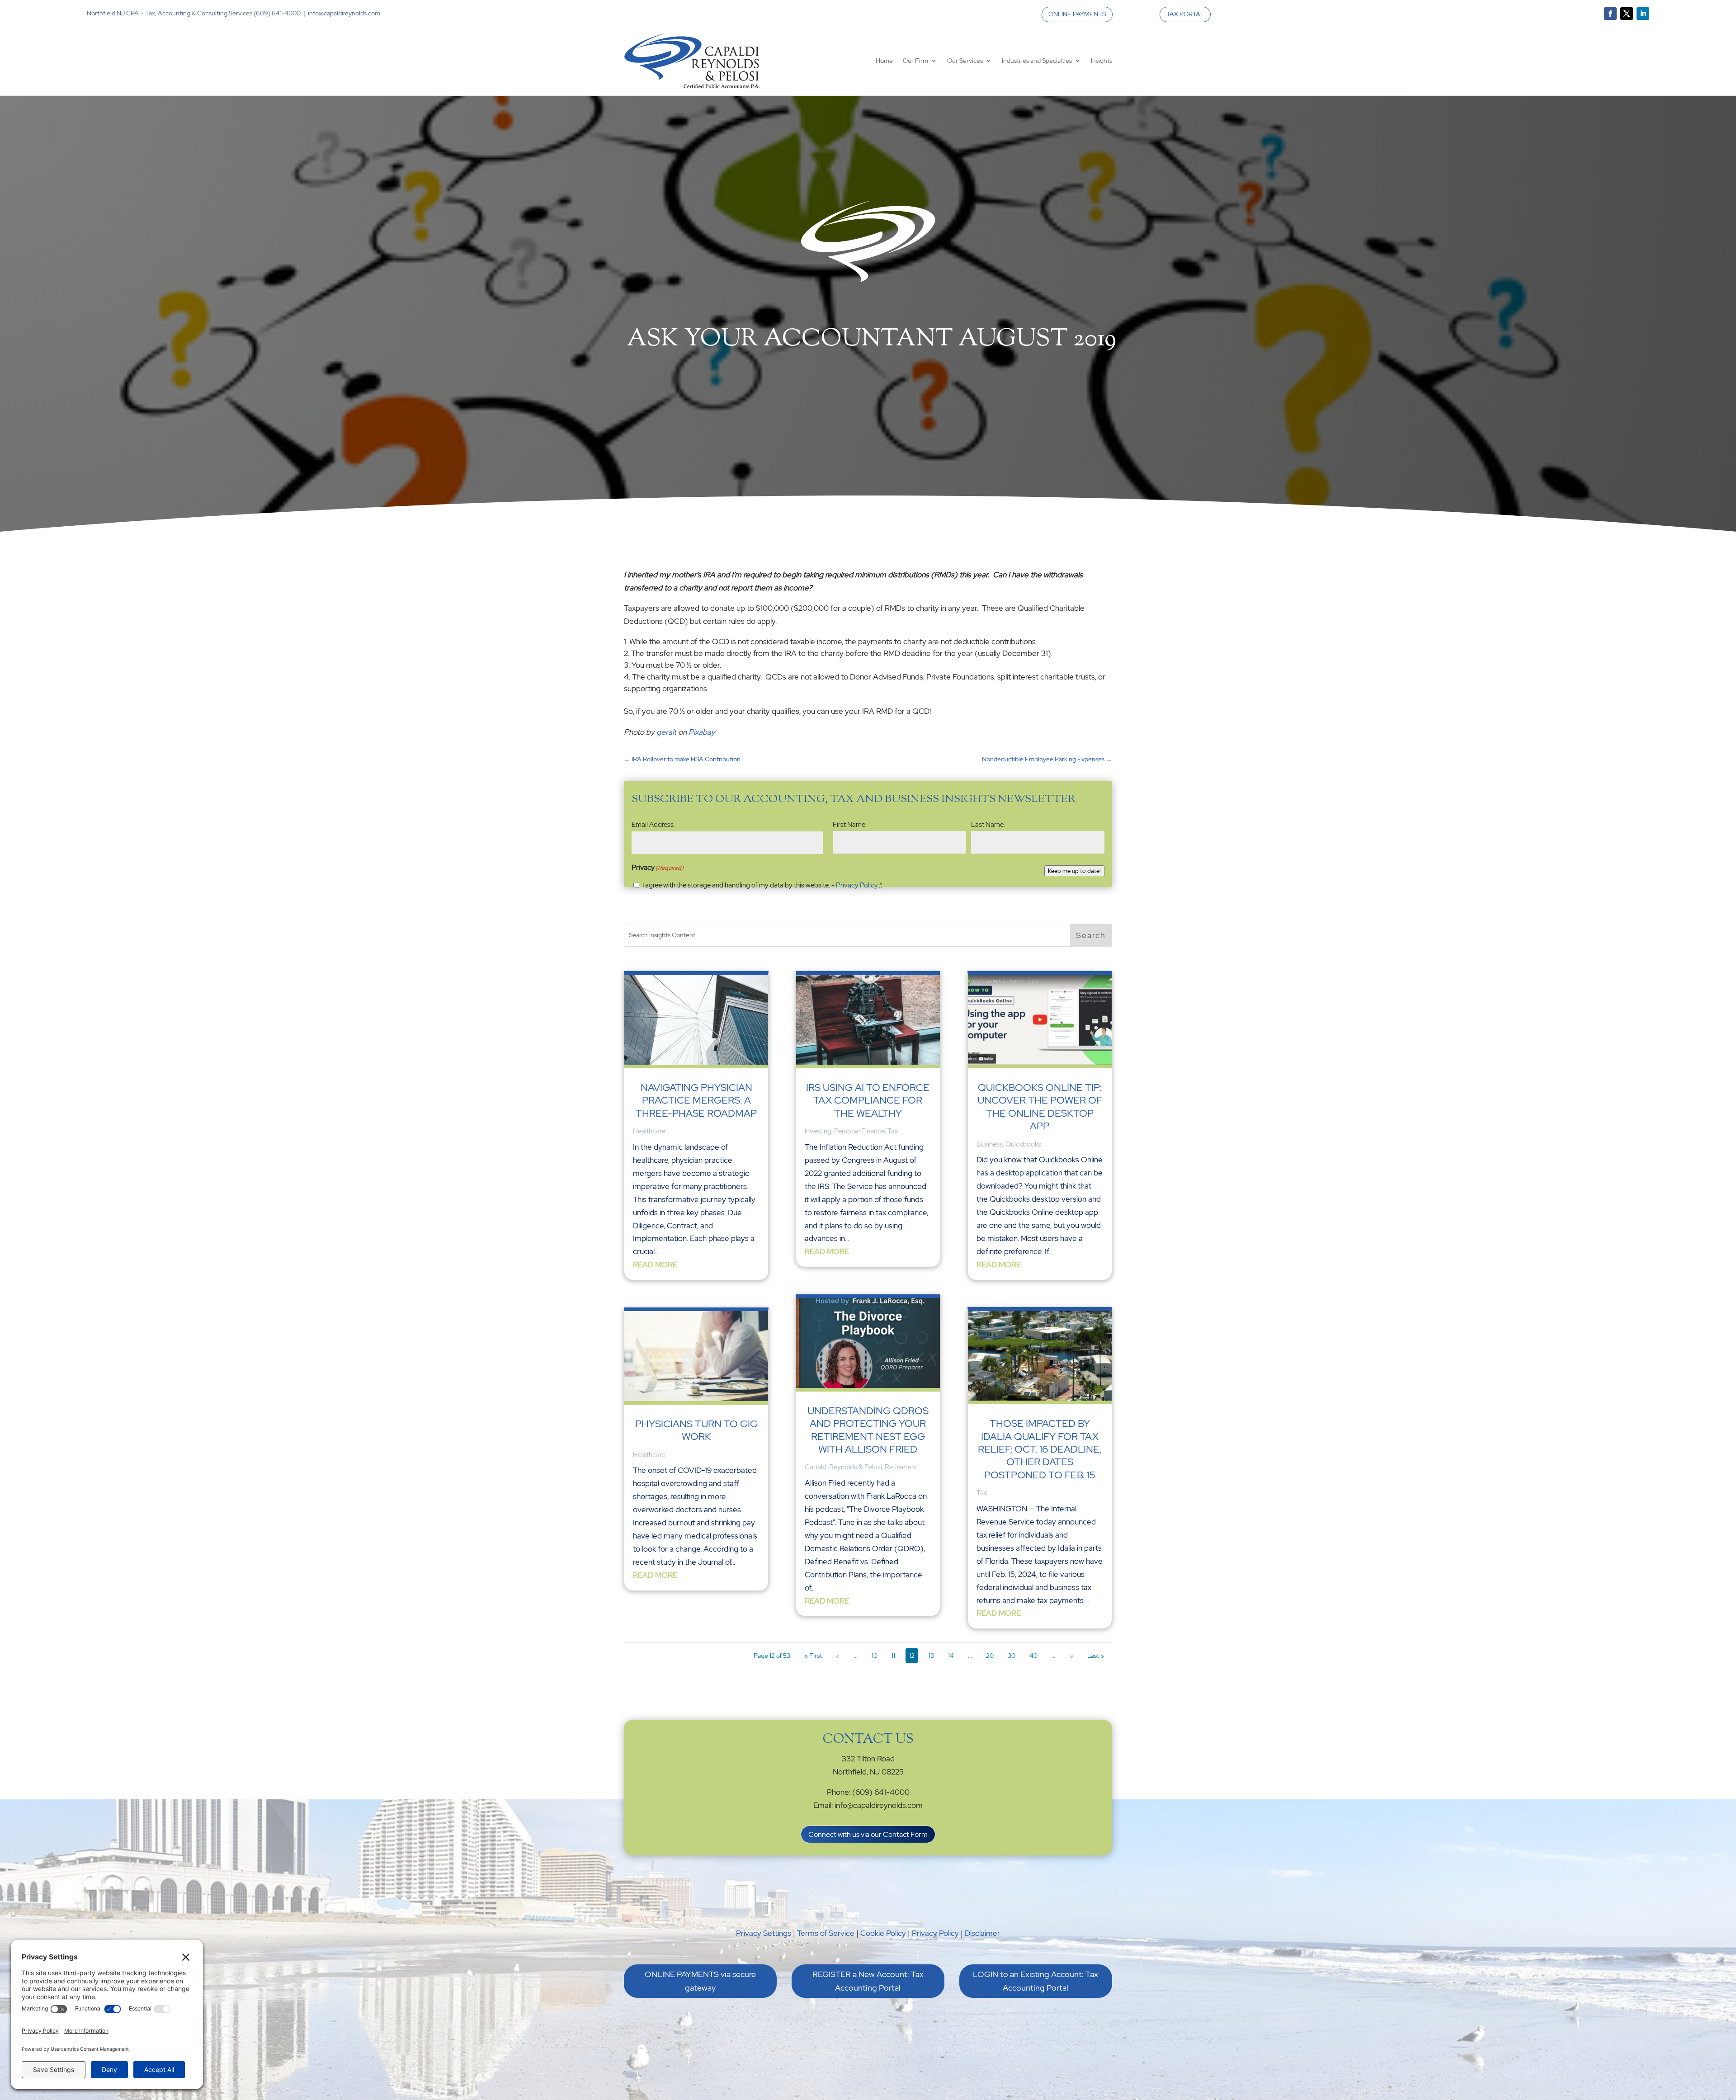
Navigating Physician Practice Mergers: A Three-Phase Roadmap (696, 1100)
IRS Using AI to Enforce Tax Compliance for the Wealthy (868, 1100)
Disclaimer (982, 1933)
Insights (1102, 61)
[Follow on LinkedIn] (1643, 14)
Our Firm (915, 61)
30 (1012, 1656)
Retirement (901, 1467)
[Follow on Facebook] (1610, 14)
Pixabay (702, 732)
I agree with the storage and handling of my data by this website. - (762, 885)
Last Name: (988, 825)
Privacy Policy (857, 885)
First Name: (850, 825)
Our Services (965, 61)
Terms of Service (826, 1933)
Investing (818, 1131)
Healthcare (649, 1131)
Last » (1096, 1656)
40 (1033, 1656)
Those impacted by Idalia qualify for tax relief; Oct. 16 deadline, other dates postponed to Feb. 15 (1040, 1449)
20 (990, 1656)
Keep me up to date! (1074, 871)
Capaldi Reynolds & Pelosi (843, 1467)
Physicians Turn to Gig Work (696, 1430)
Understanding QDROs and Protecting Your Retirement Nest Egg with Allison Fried (868, 1430)
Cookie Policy (883, 1933)
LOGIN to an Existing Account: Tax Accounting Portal (1035, 1981)
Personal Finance (859, 1131)
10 (875, 1656)
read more (655, 1265)
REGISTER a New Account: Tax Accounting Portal (868, 1981)
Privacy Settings (764, 1933)
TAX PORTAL (1185, 14)
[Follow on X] (1627, 14)
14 (951, 1656)
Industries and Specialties (1037, 61)
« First (813, 1656)
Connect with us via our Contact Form (868, 1834)
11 (893, 1656)
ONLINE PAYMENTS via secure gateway (700, 1981)
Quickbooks (1023, 1144)
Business (990, 1144)
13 (931, 1656)
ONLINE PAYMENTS (1077, 14)
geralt (666, 732)
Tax (893, 1131)
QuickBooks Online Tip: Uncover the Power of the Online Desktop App (1040, 1107)
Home (884, 61)
